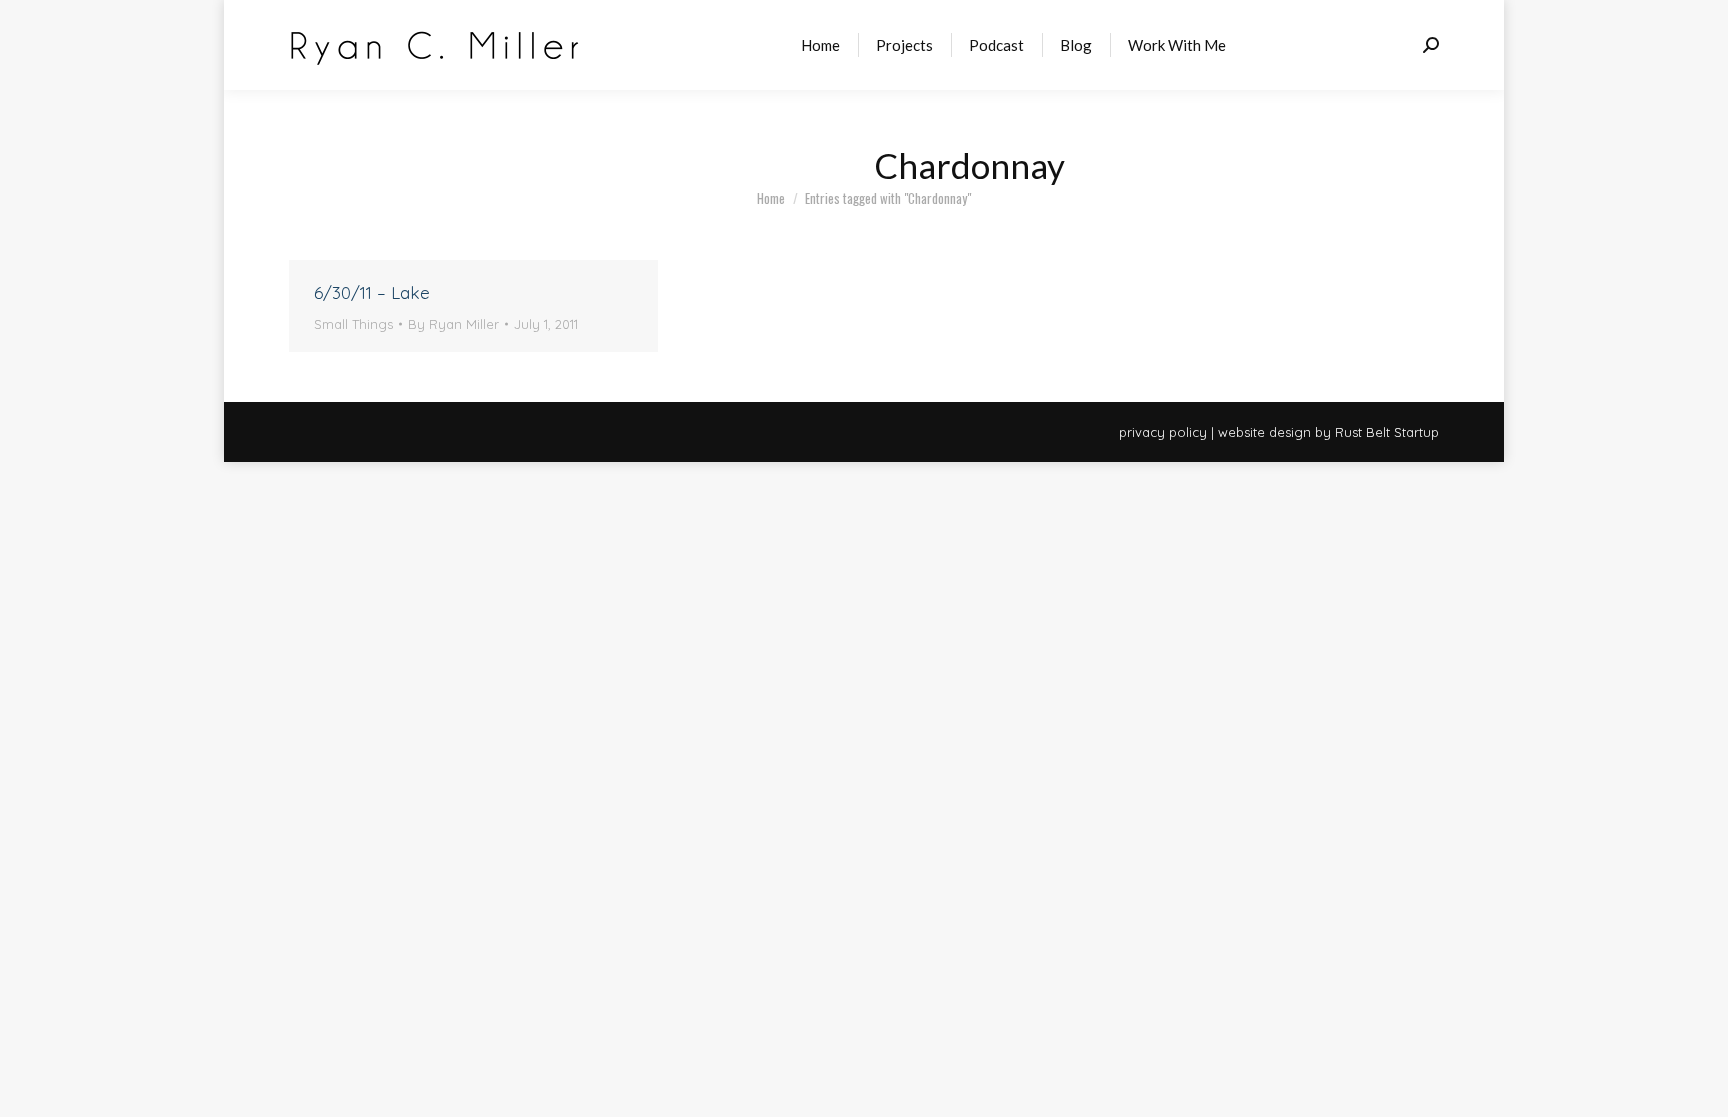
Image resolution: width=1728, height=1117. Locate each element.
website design (1264, 432)
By (453, 324)
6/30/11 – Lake (372, 292)
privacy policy (1163, 432)
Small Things (353, 324)
